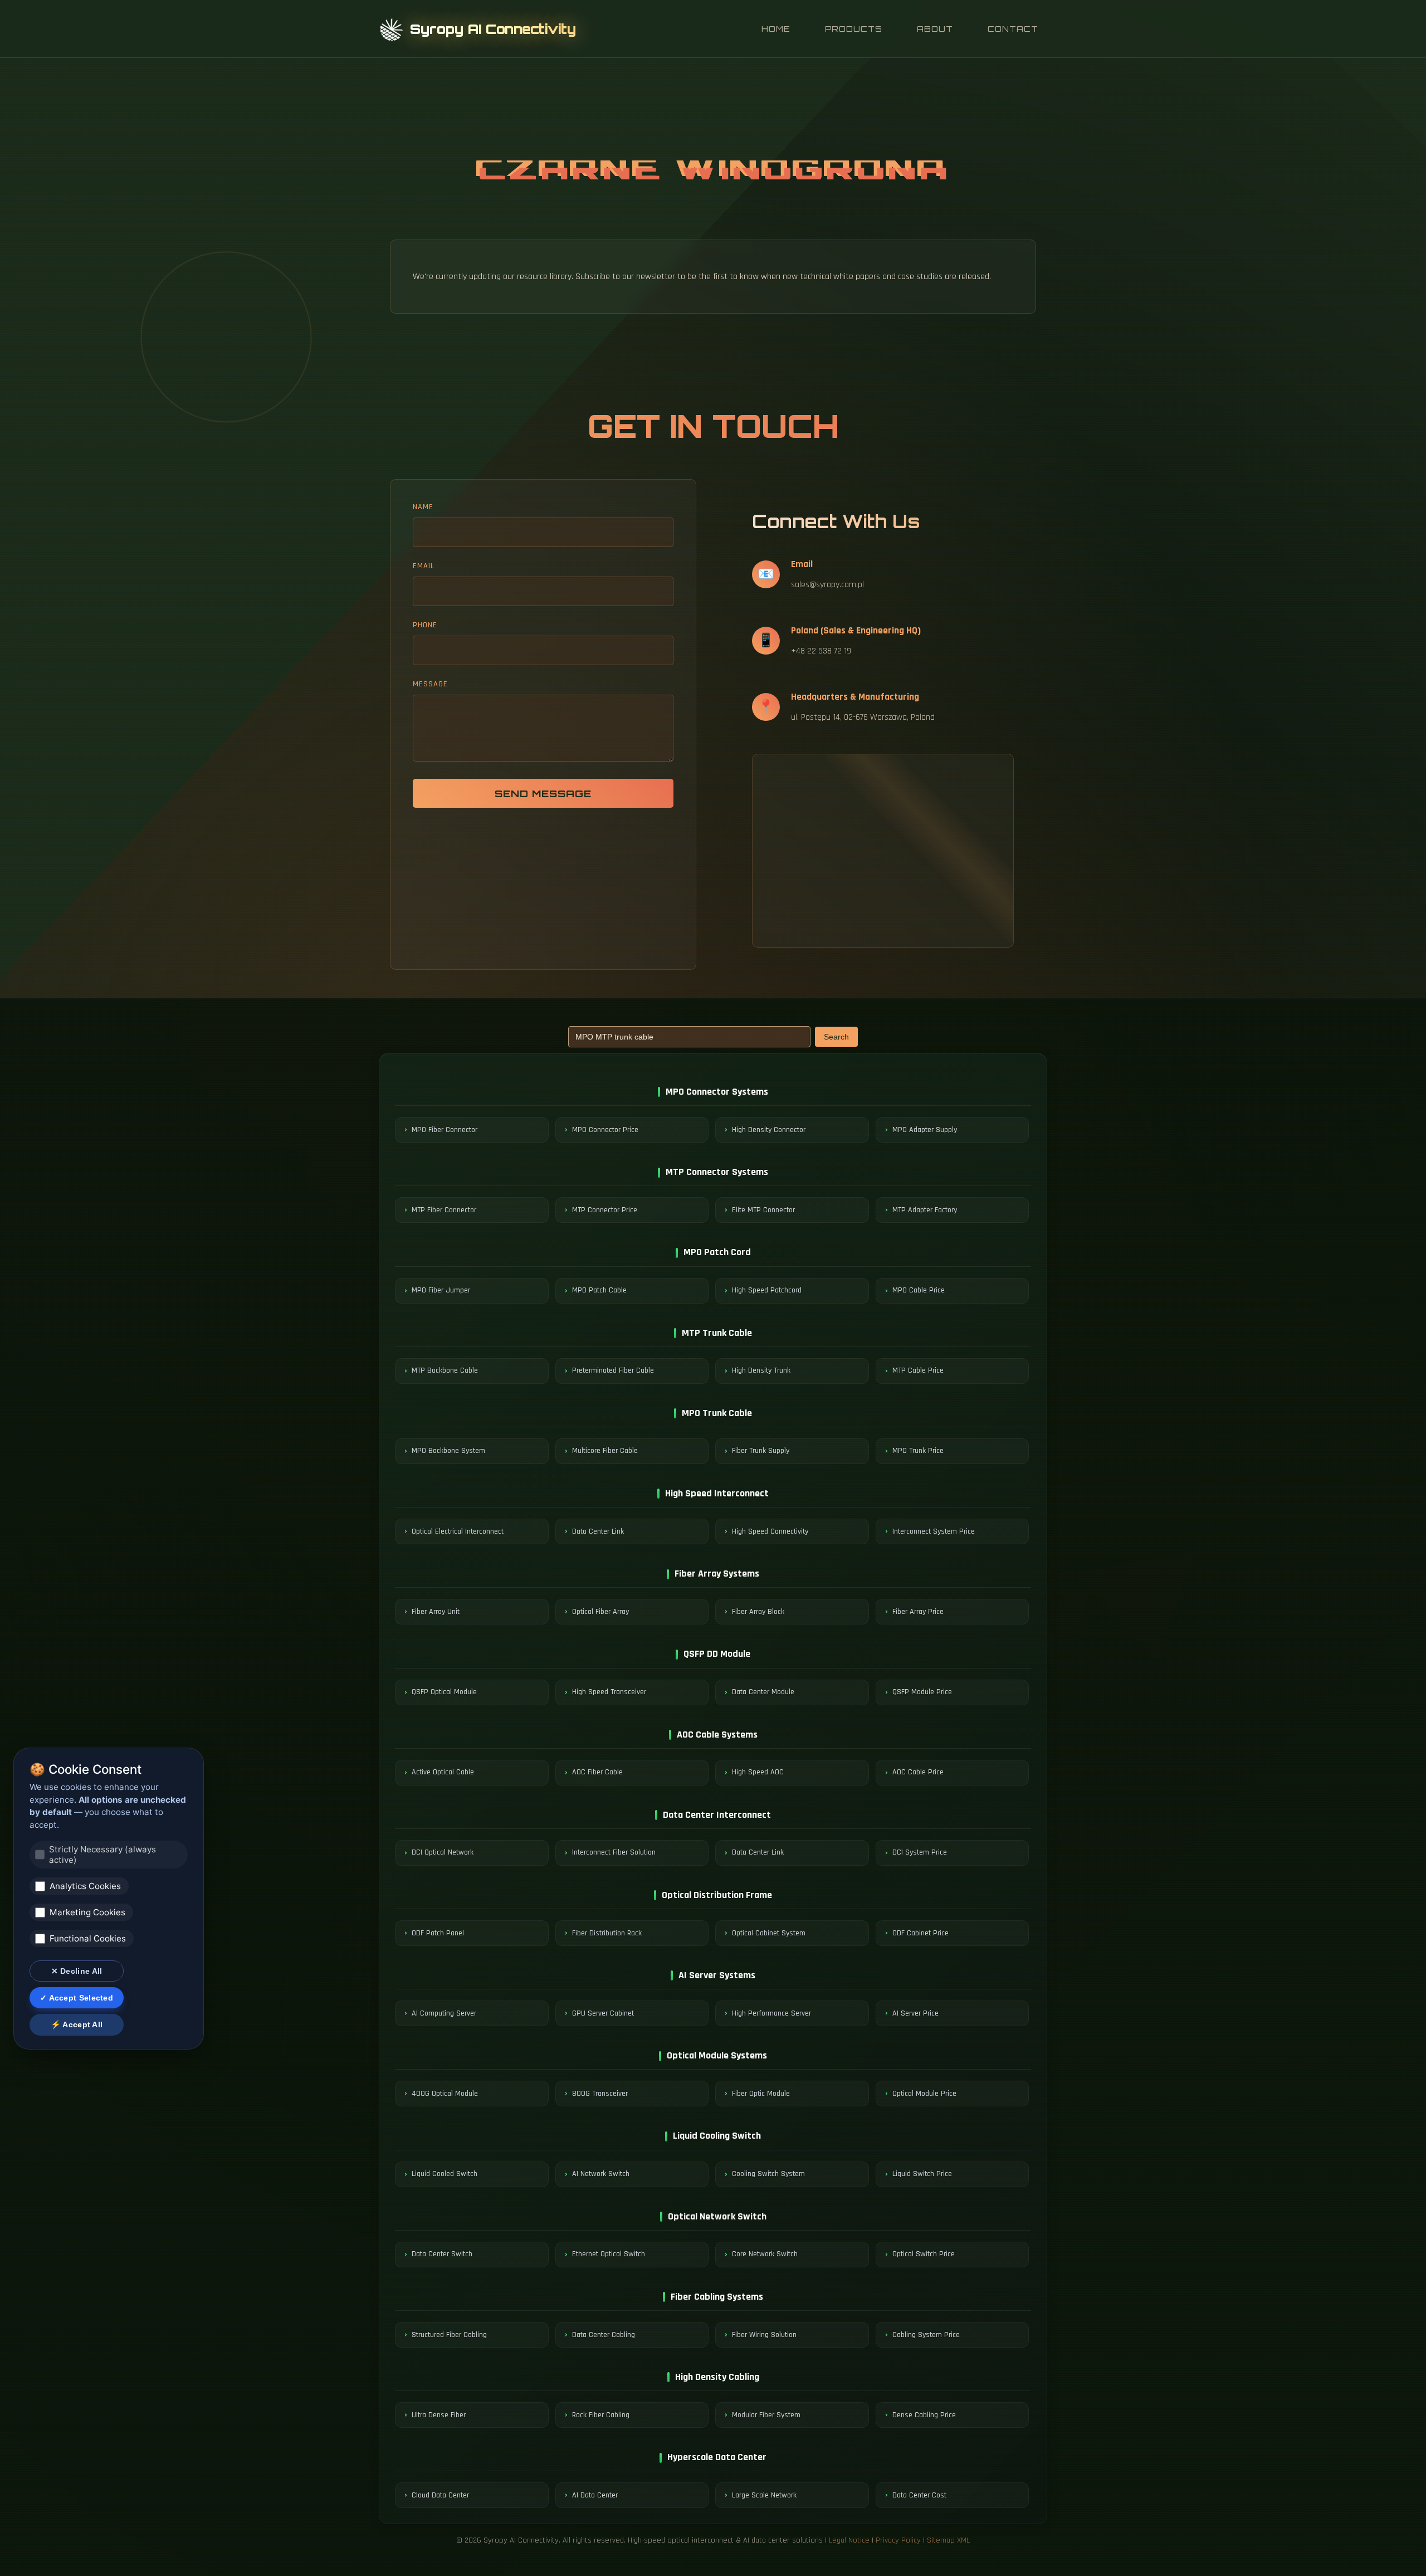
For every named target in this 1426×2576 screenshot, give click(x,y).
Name (423, 507)
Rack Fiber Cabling (601, 2415)
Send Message (543, 793)
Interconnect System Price (934, 1531)
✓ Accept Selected (77, 1998)
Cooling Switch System (768, 2174)
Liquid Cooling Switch (717, 2136)
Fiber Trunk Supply (761, 1451)
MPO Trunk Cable (717, 1413)
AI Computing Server (444, 2013)
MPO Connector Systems (717, 1092)
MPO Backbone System (448, 1451)
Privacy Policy (898, 2540)
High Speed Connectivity (770, 1531)
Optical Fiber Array (600, 1612)
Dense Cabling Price (924, 2415)
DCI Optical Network (443, 1852)
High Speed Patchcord (767, 1290)
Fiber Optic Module (761, 2094)
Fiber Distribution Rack (607, 1933)
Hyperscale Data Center (717, 2457)
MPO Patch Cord (717, 1252)
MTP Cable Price (918, 1370)
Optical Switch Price (924, 2254)
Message (430, 684)
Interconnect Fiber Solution (614, 1852)
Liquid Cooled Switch (445, 2174)
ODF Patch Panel (438, 1933)
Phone (425, 625)
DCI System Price (920, 1852)
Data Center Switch (442, 2254)
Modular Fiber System (766, 2415)
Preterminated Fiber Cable (613, 1370)
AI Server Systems (717, 1975)
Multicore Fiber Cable (605, 1451)
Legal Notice (849, 2540)
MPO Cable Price (919, 1290)
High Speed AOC (758, 1772)
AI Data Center (595, 2495)
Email (424, 566)
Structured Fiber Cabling (449, 2335)
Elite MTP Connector (763, 1210)
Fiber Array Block (758, 1612)
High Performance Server (771, 2013)
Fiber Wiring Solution (764, 2335)
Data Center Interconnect (717, 1815)
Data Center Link (598, 1531)
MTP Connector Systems (717, 1172)
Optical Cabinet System (769, 1933)
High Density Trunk (761, 1370)
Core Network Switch (765, 2254)
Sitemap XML (948, 2540)
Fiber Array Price (918, 1612)
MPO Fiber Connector (445, 1130)
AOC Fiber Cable (597, 1772)
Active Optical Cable (443, 1772)
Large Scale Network (764, 2495)
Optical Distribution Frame (717, 1895)
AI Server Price (915, 2013)
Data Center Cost (919, 2495)
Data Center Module (763, 1692)
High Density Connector (769, 1130)
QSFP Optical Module (444, 1692)
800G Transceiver (600, 2094)
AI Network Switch (601, 2174)
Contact (1013, 29)
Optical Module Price (924, 2094)
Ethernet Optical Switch (609, 2254)
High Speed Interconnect (717, 1493)
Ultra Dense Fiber (439, 2415)
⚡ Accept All (77, 2024)
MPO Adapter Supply (925, 1130)
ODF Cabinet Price (920, 1933)
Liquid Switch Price (922, 2174)
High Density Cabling (717, 2377)
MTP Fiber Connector (444, 1210)
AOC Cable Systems (717, 1735)
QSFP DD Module (717, 1654)
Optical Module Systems (717, 2055)
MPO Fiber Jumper (441, 1290)
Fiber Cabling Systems (717, 2297)
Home (776, 29)
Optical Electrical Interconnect (458, 1531)
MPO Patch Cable (599, 1290)
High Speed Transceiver (609, 1692)
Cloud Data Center (440, 2495)
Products (854, 29)
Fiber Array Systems (717, 1574)
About (935, 29)
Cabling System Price (926, 2335)
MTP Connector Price (605, 1210)
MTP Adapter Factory (925, 1210)
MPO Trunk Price (918, 1451)
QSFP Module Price (922, 1692)
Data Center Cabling (604, 2335)
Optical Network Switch (717, 2216)
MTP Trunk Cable (717, 1333)
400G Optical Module (445, 2094)
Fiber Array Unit (436, 1612)
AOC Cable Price (918, 1772)
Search (836, 1037)
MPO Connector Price (605, 1130)
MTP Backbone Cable (445, 1370)
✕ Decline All (77, 1971)
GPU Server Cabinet (603, 2013)
